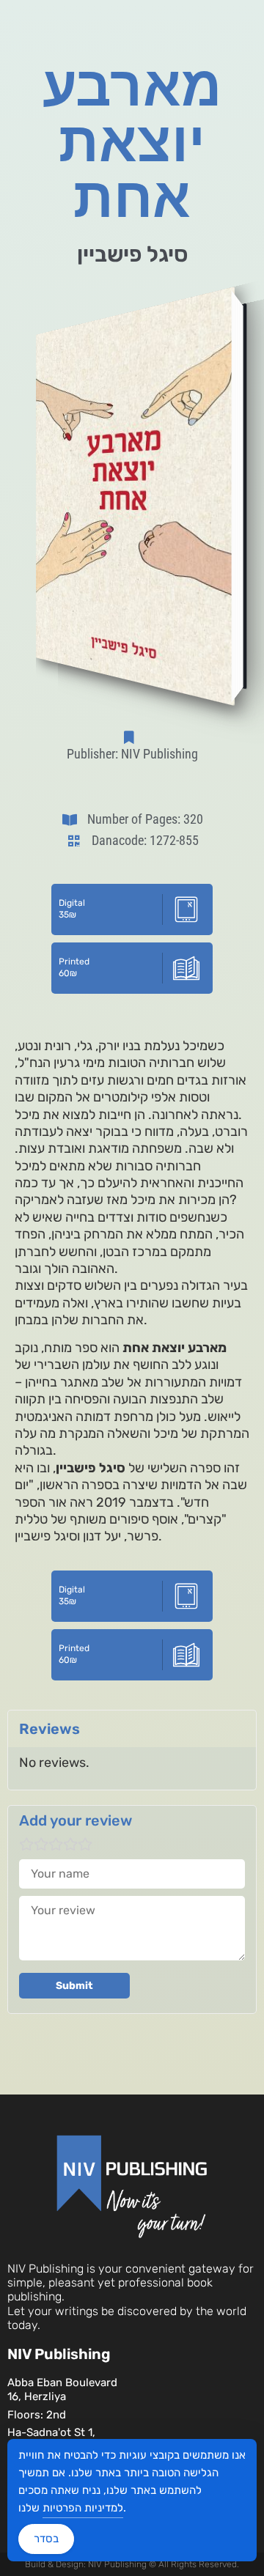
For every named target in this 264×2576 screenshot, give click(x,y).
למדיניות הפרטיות (83, 2508)
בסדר (46, 2539)
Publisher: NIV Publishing (132, 754)
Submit (74, 1986)
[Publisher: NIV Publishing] (132, 737)
